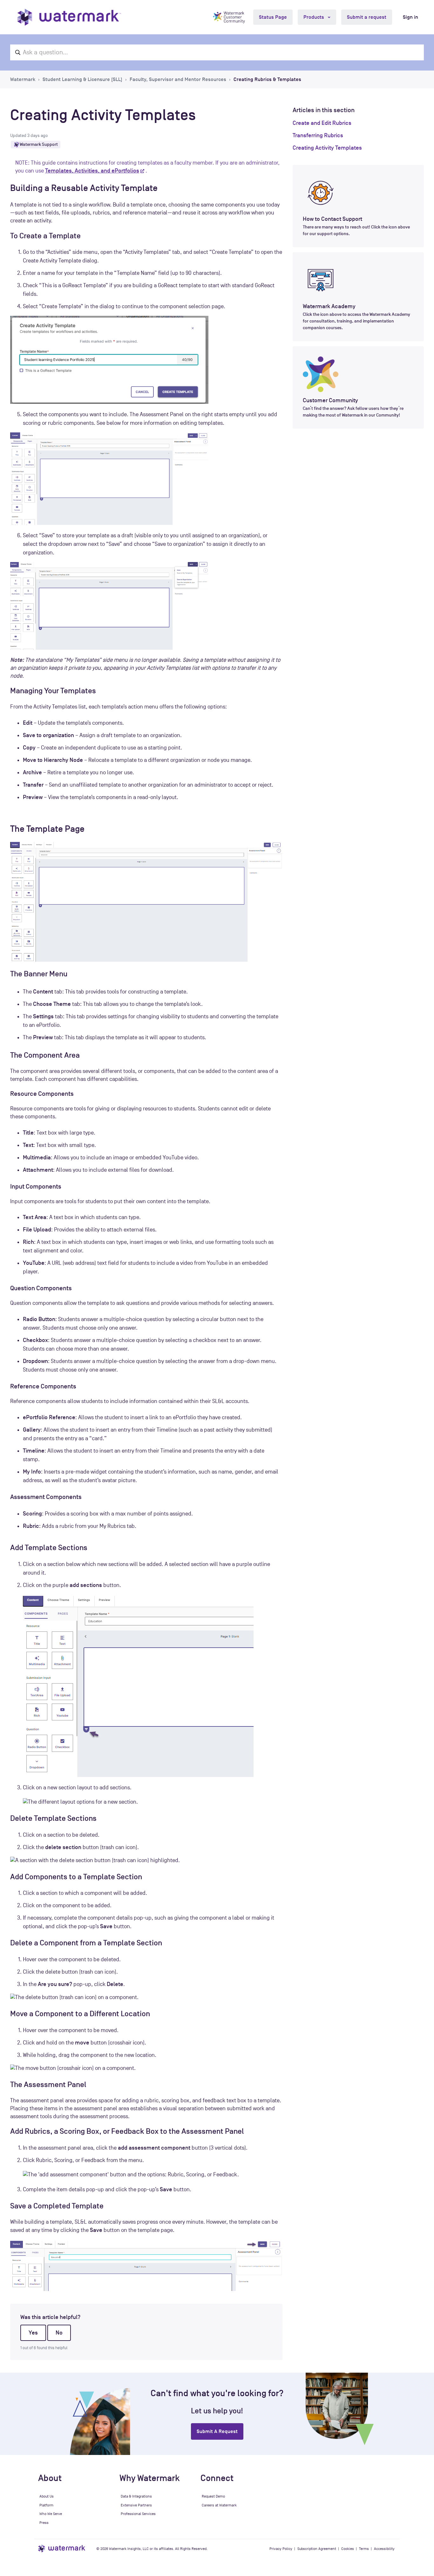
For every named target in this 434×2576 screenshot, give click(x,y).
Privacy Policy (281, 2549)
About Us (47, 2496)
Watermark (23, 79)
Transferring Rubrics (318, 135)
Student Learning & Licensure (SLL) (82, 79)
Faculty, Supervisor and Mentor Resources (178, 79)
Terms (364, 2549)
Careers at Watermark (219, 2505)
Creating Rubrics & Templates (267, 79)
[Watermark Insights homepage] (62, 2549)
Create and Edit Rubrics (322, 123)
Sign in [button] (410, 17)
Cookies (348, 2549)
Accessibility (384, 2549)
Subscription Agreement (317, 2549)
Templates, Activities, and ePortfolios (92, 171)
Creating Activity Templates (327, 148)
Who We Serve (51, 2514)
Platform (46, 2505)
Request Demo (213, 2496)
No (59, 2333)
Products (314, 17)
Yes (33, 2333)
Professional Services (138, 2514)
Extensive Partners (136, 2505)
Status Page (273, 17)
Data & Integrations (136, 2496)
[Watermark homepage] (69, 17)
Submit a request (367, 17)
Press (44, 2523)
